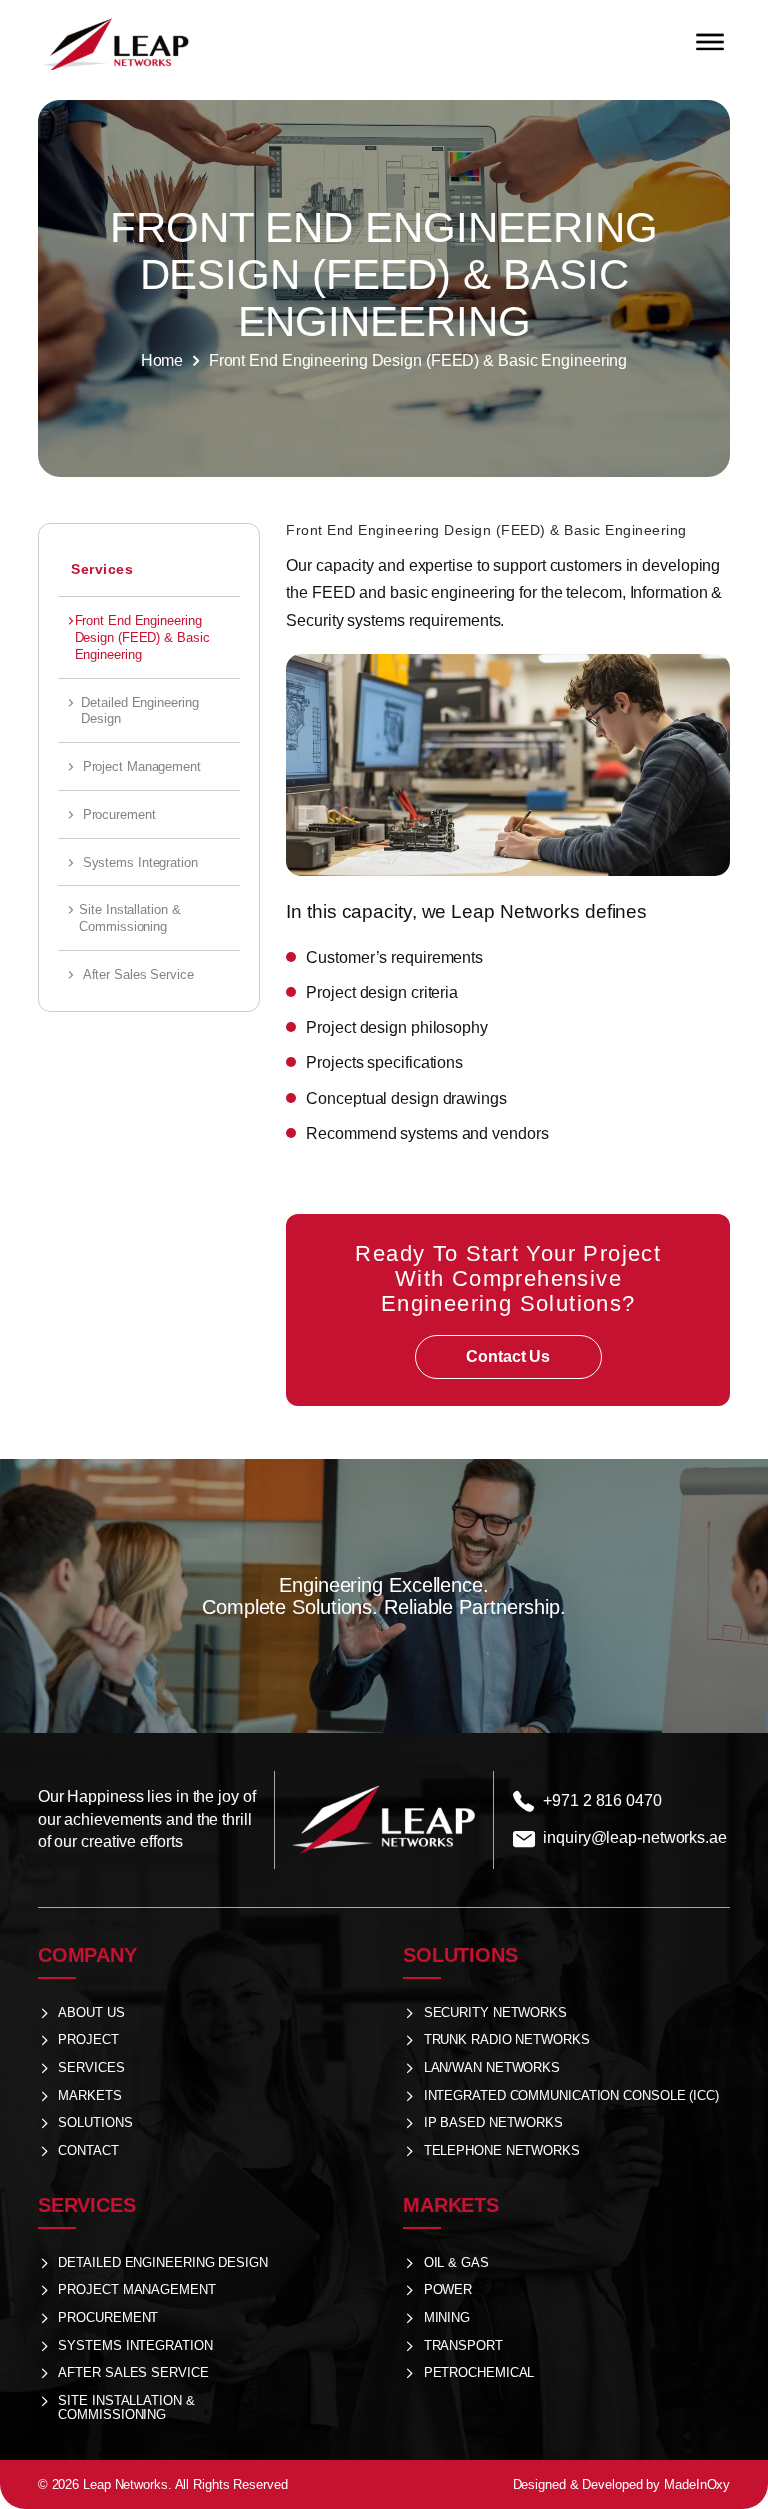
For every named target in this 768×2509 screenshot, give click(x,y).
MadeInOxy (697, 2484)
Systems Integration (140, 862)
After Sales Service (138, 974)
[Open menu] (710, 42)
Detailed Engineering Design (139, 711)
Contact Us (508, 1356)
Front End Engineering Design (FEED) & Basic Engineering (142, 637)
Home (162, 360)
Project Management (142, 766)
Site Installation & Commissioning (129, 918)
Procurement (119, 814)
